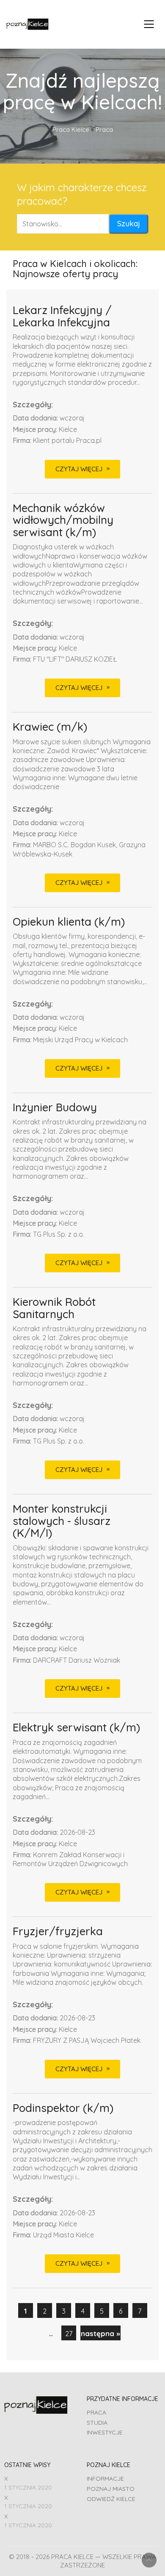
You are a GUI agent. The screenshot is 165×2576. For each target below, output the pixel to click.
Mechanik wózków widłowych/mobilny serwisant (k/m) (63, 520)
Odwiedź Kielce (111, 2499)
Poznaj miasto (111, 2489)
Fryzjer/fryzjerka (58, 1932)
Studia (97, 2423)
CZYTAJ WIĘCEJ (79, 469)
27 (69, 2333)
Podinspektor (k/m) (63, 2108)
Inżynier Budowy (55, 1108)
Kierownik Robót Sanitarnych (54, 1308)
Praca (96, 2412)
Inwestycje (105, 2432)
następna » (100, 2333)
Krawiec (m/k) (50, 727)
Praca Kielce (71, 129)
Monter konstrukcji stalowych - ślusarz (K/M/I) (62, 1521)
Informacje (105, 2479)
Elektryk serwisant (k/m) (76, 1728)
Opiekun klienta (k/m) (69, 922)
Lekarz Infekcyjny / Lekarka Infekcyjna (62, 316)
